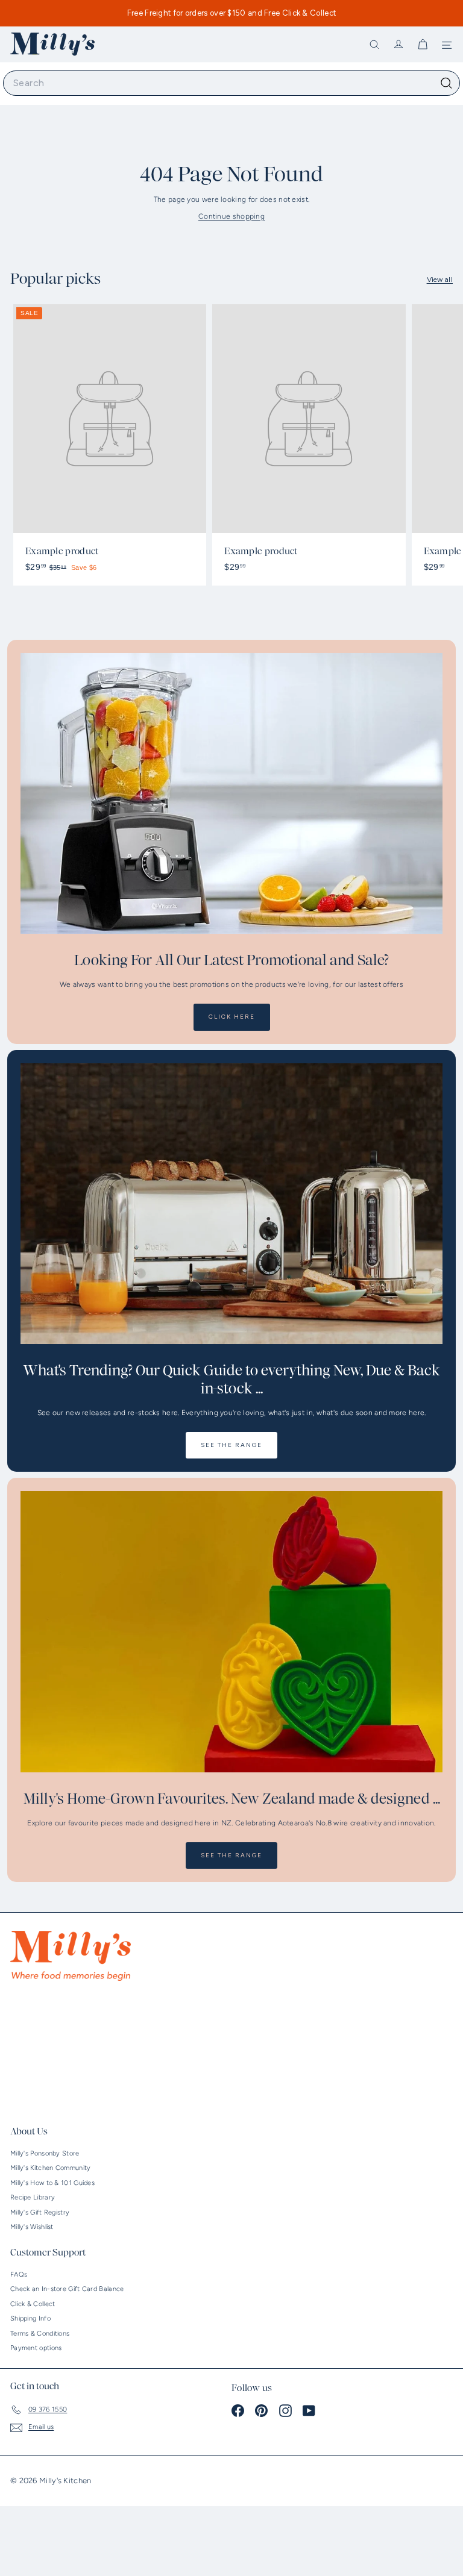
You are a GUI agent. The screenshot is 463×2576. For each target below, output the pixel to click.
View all (440, 280)
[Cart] (423, 45)
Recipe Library (33, 2197)
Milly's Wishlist (32, 2227)
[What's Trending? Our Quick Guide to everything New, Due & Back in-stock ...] (231, 1204)
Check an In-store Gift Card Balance (67, 2289)
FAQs (19, 2274)
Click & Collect (33, 2304)
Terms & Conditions (40, 2334)
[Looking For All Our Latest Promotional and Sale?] (231, 794)
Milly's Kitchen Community (51, 2168)
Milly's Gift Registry (40, 2212)
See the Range (231, 1445)
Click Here (232, 1017)
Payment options (36, 2348)
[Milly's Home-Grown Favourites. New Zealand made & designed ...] (231, 1632)
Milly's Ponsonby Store (45, 2153)
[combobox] (231, 83)
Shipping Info (30, 2318)
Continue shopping (231, 216)
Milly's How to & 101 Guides (52, 2183)
